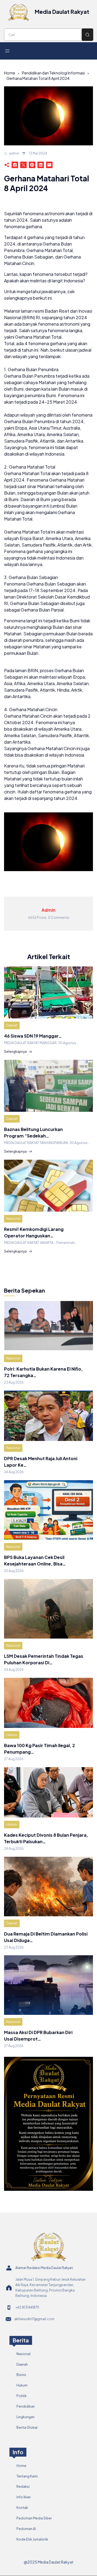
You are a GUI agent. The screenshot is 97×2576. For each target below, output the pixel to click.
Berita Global (27, 2428)
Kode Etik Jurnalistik (32, 2539)
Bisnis (21, 2375)
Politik (22, 2396)
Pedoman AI (26, 2529)
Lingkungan (25, 2417)
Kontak (22, 2508)
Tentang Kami (27, 2476)
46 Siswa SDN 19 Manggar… (33, 1036)
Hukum (12, 1735)
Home (10, 73)
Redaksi (23, 2487)
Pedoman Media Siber (34, 2518)
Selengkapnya (15, 1052)
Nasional (13, 1219)
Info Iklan (24, 2497)
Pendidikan (26, 2406)
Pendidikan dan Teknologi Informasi (53, 73)
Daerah (12, 1025)
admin (14, 153)
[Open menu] (7, 51)
